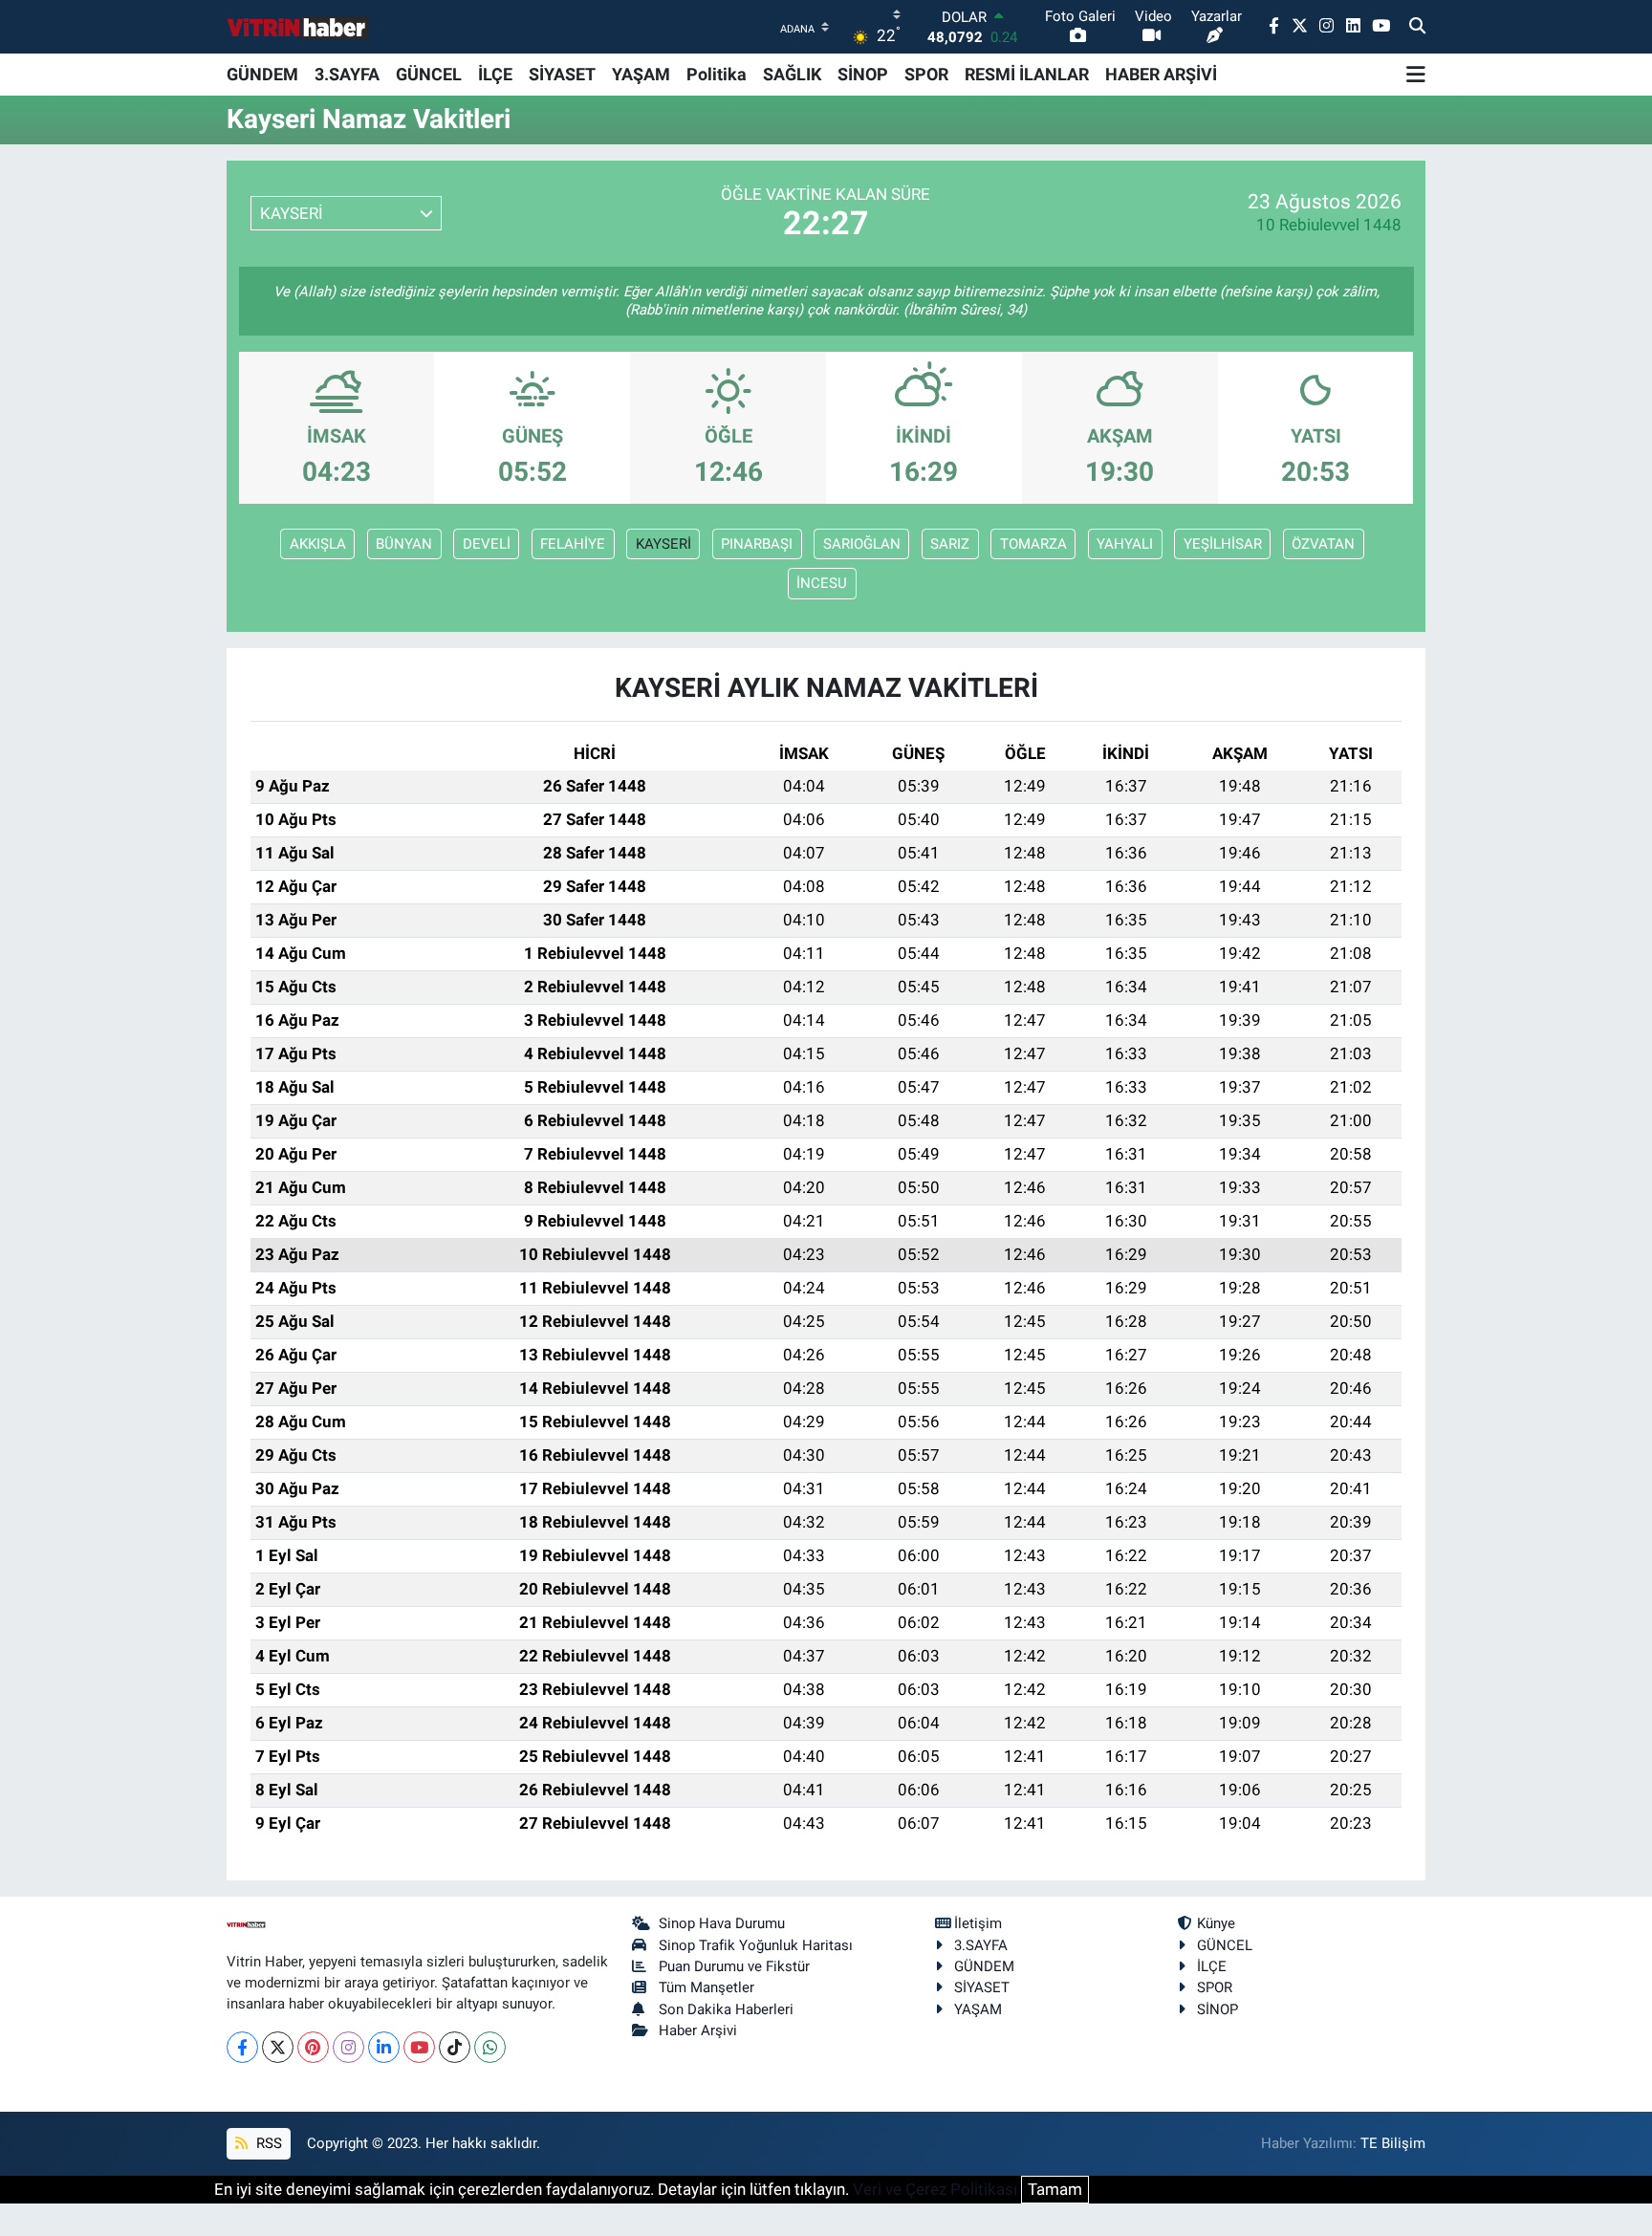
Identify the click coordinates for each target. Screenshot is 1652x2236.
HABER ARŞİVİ (1161, 74)
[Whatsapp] (490, 2047)
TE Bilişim (1393, 2143)
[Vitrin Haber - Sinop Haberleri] (298, 27)
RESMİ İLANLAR (1027, 74)
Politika (717, 74)
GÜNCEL (429, 74)
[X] (278, 2047)
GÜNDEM (262, 74)
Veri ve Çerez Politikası (935, 2189)
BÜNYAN (404, 544)
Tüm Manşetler (706, 1987)
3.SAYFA (347, 74)
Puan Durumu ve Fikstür (734, 1966)
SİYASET (562, 74)
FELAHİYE (573, 544)
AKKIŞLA (318, 544)
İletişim (978, 1923)
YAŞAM (641, 74)
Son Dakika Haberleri (726, 2009)
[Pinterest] (313, 2047)
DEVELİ (487, 544)
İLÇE (495, 74)
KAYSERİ (663, 544)
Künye (1216, 1923)
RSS (267, 2143)
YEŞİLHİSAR (1223, 544)
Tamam (1055, 2189)
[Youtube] (419, 2047)
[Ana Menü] (1416, 75)
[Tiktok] (455, 2047)
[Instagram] (348, 2047)
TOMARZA (1033, 544)
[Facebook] (242, 2047)
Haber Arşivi (698, 2030)
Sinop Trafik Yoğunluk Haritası (756, 1945)
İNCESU (822, 583)
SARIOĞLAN (862, 544)
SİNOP (863, 74)
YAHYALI (1125, 544)
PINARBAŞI (757, 544)
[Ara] (1417, 27)
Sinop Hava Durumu (722, 1923)
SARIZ (950, 544)
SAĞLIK (792, 74)
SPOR (926, 74)
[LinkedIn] (384, 2047)
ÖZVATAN (1323, 544)
